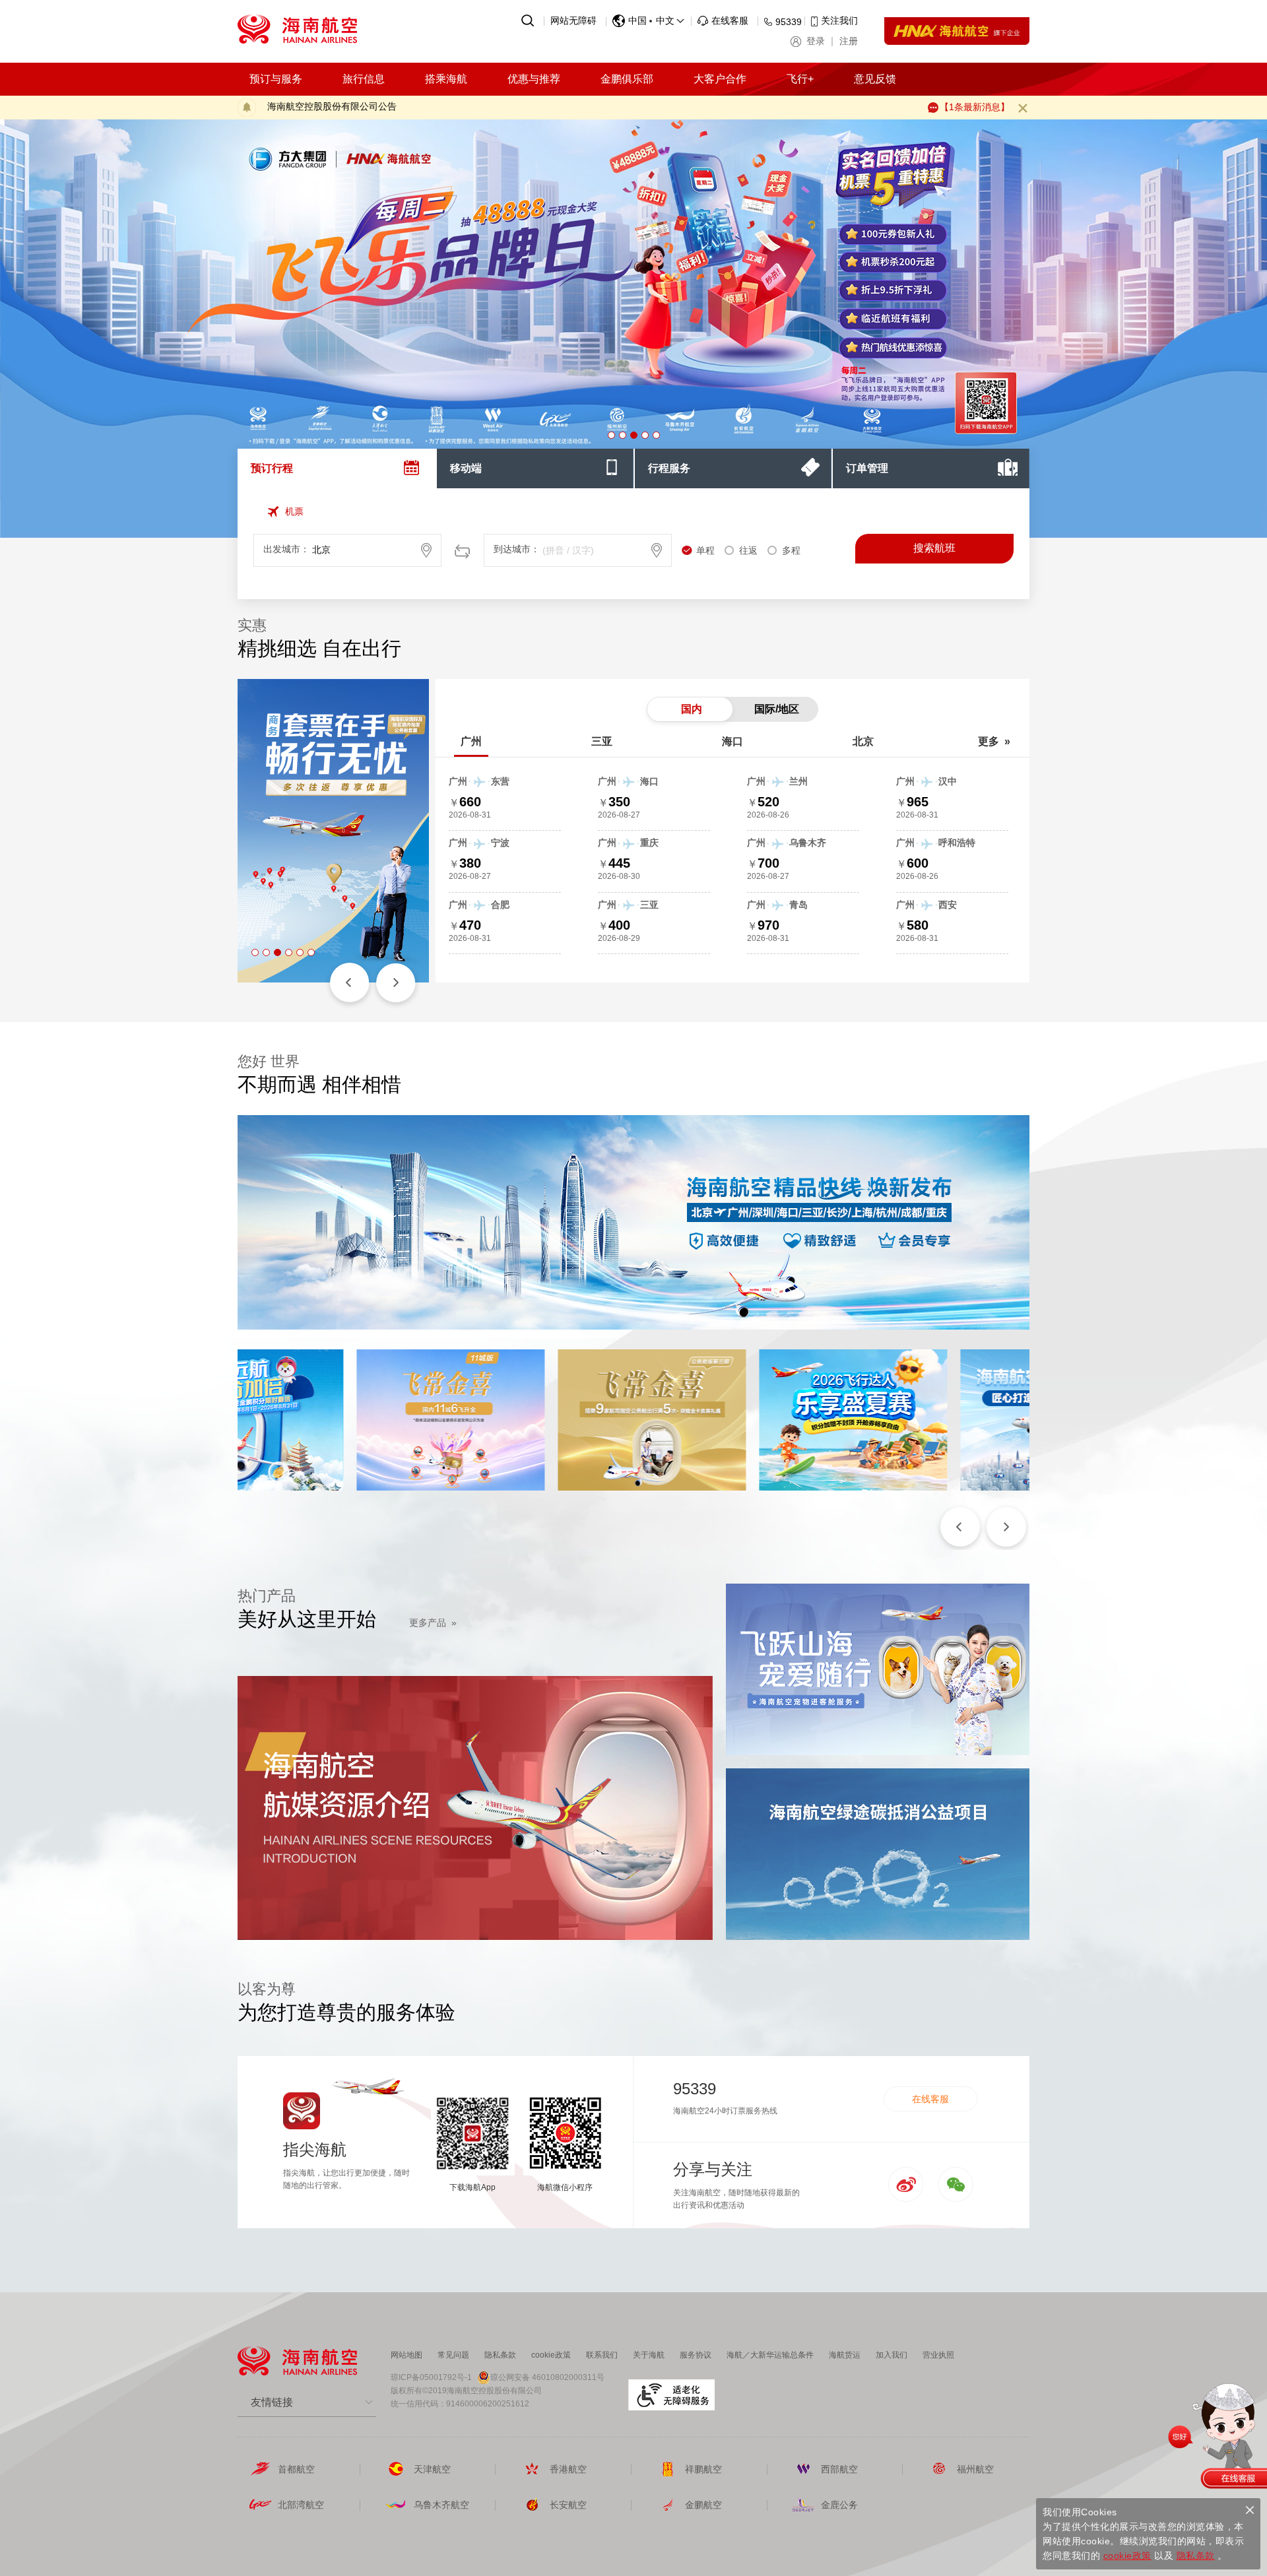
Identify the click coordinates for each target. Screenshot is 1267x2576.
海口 (732, 741)
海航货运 (845, 2355)
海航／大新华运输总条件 (770, 2355)
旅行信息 (364, 79)
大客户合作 (720, 79)
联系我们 (602, 2355)
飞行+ (800, 79)
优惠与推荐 (534, 79)
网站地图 (406, 2355)
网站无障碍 (573, 20)
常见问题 (453, 2355)
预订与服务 (276, 79)
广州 (471, 741)
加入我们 (892, 2355)
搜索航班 (934, 548)
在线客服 (930, 2099)
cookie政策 (551, 2355)
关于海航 (649, 2355)
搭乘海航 (446, 79)
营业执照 (938, 2355)
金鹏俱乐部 (627, 79)
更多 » (994, 741)
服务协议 (696, 2355)
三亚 (602, 741)
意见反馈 (875, 79)
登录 (816, 41)
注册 (849, 41)
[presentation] (337, 468)
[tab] (337, 468)
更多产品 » (433, 1623)
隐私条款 (500, 2355)
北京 (863, 741)
